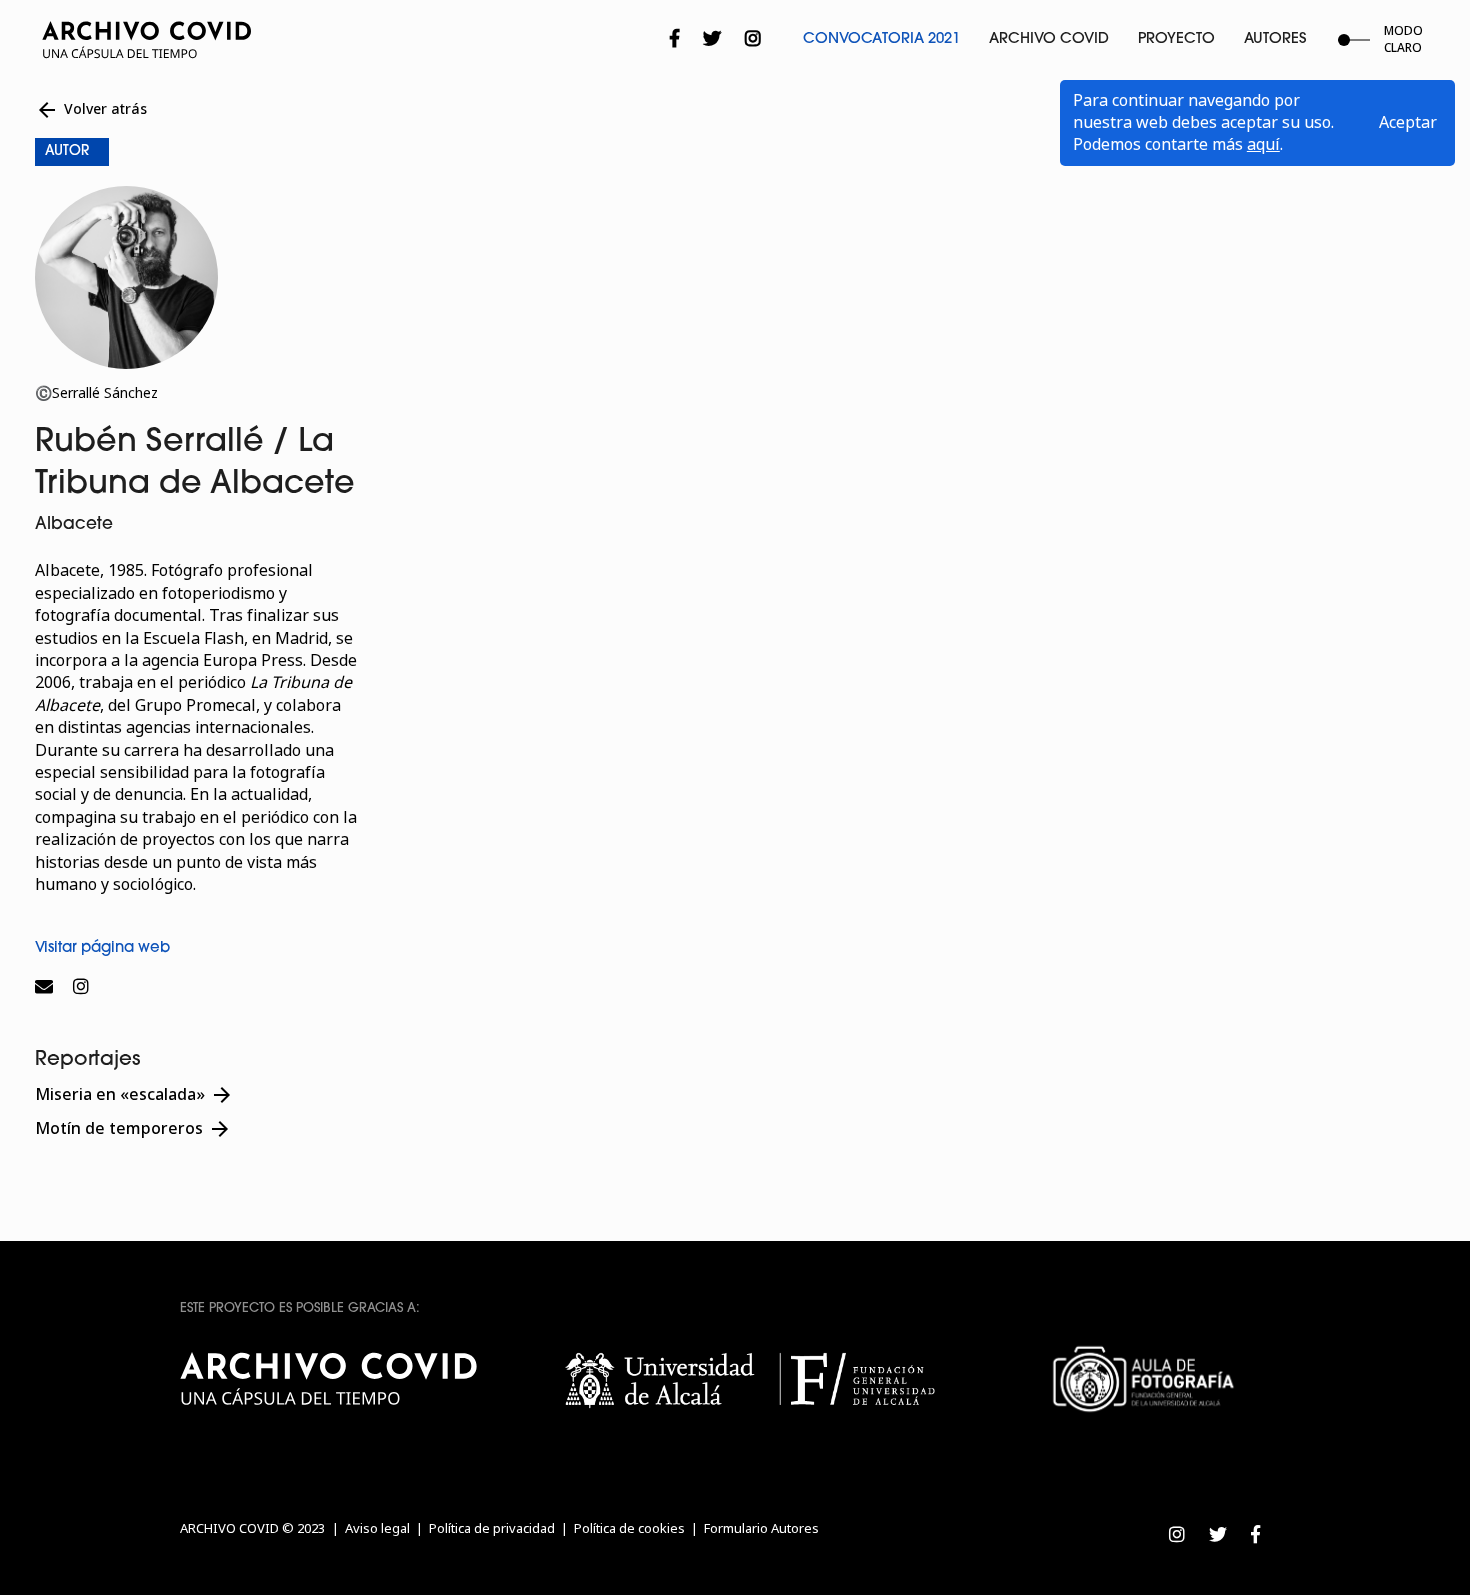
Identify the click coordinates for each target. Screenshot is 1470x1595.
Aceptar (1408, 122)
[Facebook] (674, 39)
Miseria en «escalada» (134, 1095)
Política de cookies (629, 1528)
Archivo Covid (1049, 39)
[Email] (49, 987)
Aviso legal (377, 1528)
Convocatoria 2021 (881, 39)
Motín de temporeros (133, 1129)
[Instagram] (753, 39)
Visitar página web (102, 948)
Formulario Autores (761, 1528)
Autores (1275, 39)
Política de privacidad (492, 1528)
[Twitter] (712, 39)
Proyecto (1176, 39)
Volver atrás (91, 110)
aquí (1263, 144)
